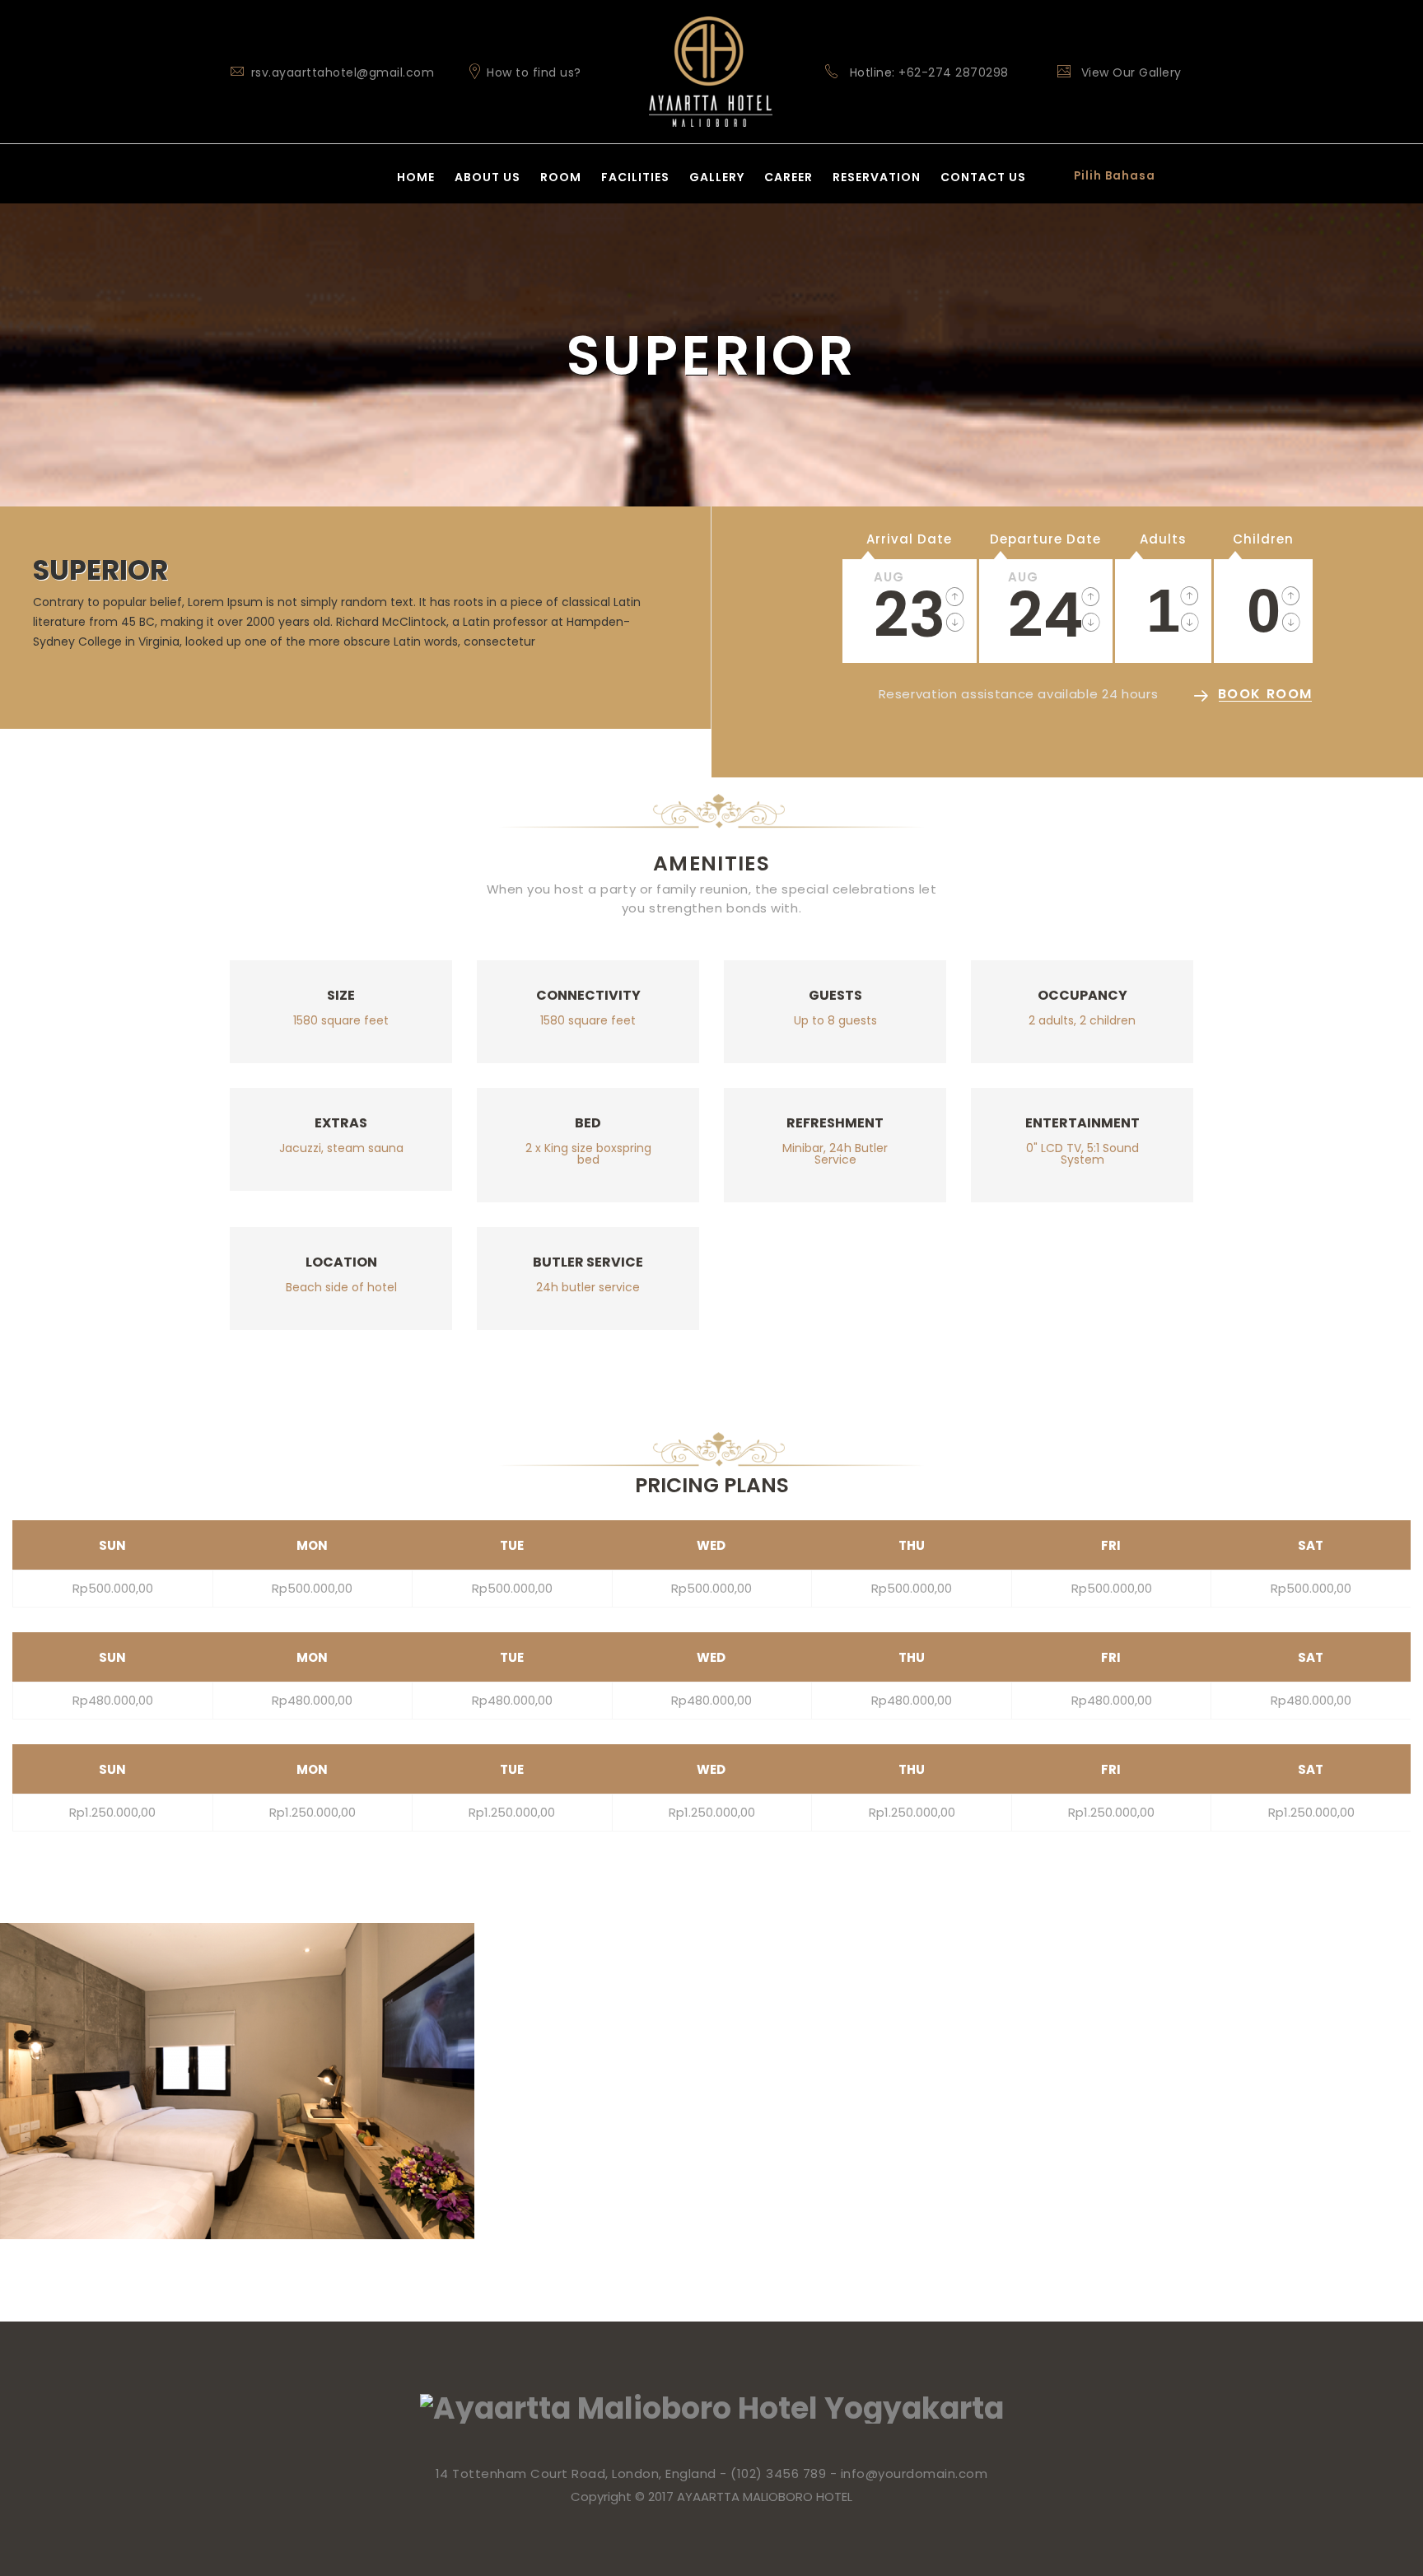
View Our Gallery (1129, 72)
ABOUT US (488, 177)
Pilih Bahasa (1115, 176)
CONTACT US (983, 177)
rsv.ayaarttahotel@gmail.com (343, 72)
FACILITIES (635, 177)
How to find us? (532, 72)
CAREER (788, 177)
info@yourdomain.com (914, 2473)
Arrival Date (909, 539)
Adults (1163, 539)
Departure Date (1045, 539)
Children (1263, 539)
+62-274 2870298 (954, 72)
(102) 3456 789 (778, 2473)
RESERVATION (877, 177)
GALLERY (717, 177)
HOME (416, 177)
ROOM (561, 177)
